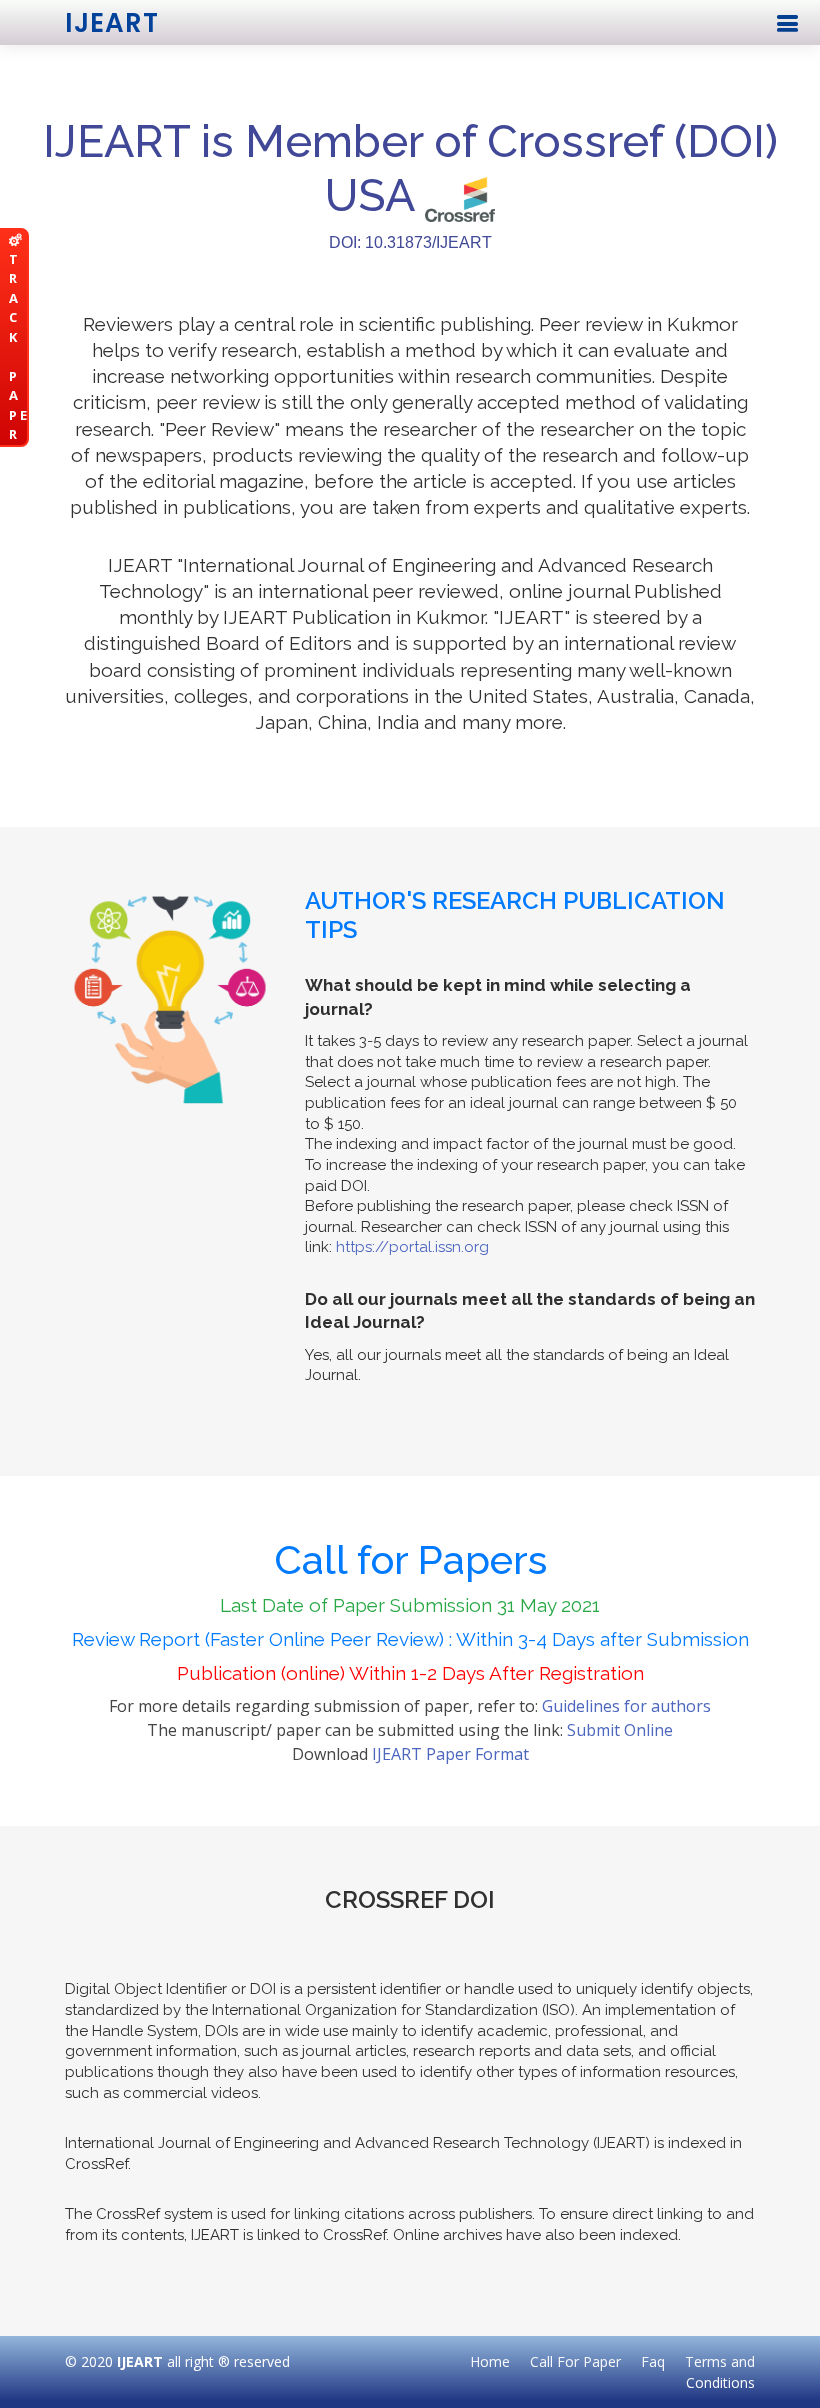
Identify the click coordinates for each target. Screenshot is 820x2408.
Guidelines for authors (626, 1706)
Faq (653, 2361)
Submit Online (620, 1730)
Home (490, 2361)
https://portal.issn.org (412, 1247)
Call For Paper (575, 2361)
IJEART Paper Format (450, 1754)
